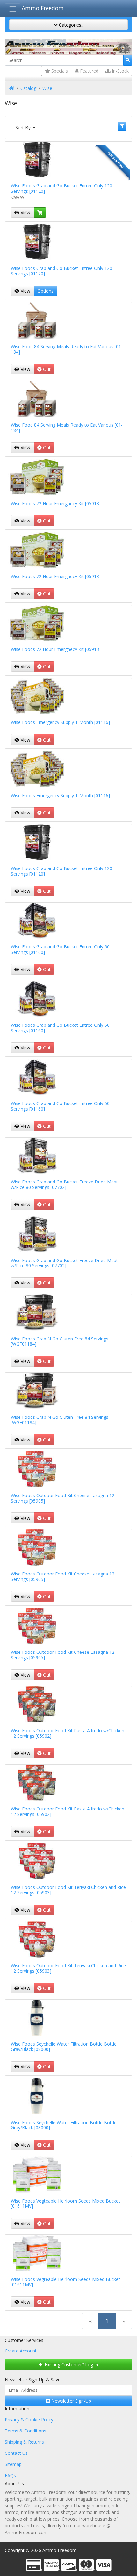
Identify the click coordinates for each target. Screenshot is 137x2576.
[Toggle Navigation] (13, 9)
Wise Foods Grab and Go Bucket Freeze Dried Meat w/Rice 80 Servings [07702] (64, 1184)
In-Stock (120, 71)
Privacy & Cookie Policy (29, 2419)
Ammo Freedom (43, 8)
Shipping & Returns (24, 2442)
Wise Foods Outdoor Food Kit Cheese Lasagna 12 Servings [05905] (63, 1498)
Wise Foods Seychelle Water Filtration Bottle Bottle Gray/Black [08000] (64, 2046)
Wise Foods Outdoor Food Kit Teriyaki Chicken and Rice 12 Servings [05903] (68, 1890)
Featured (89, 71)
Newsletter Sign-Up (71, 2401)
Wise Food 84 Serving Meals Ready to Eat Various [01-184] (67, 349)
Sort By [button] (24, 127)
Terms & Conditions (25, 2431)
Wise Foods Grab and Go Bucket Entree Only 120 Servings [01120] (61, 188)
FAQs (10, 2475)
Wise (47, 88)
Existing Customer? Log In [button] (71, 2364)
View (25, 212)
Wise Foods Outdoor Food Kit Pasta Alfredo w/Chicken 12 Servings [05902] (68, 1733)
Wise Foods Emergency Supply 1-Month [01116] (60, 722)
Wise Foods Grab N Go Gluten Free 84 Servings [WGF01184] (60, 1341)
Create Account (21, 2351)
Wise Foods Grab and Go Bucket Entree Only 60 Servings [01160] (60, 949)
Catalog (28, 88)
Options (45, 291)
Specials (59, 71)
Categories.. (70, 25)
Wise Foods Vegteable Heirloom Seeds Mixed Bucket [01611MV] (65, 2203)
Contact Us (16, 2453)
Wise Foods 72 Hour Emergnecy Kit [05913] (56, 503)
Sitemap (13, 2464)
